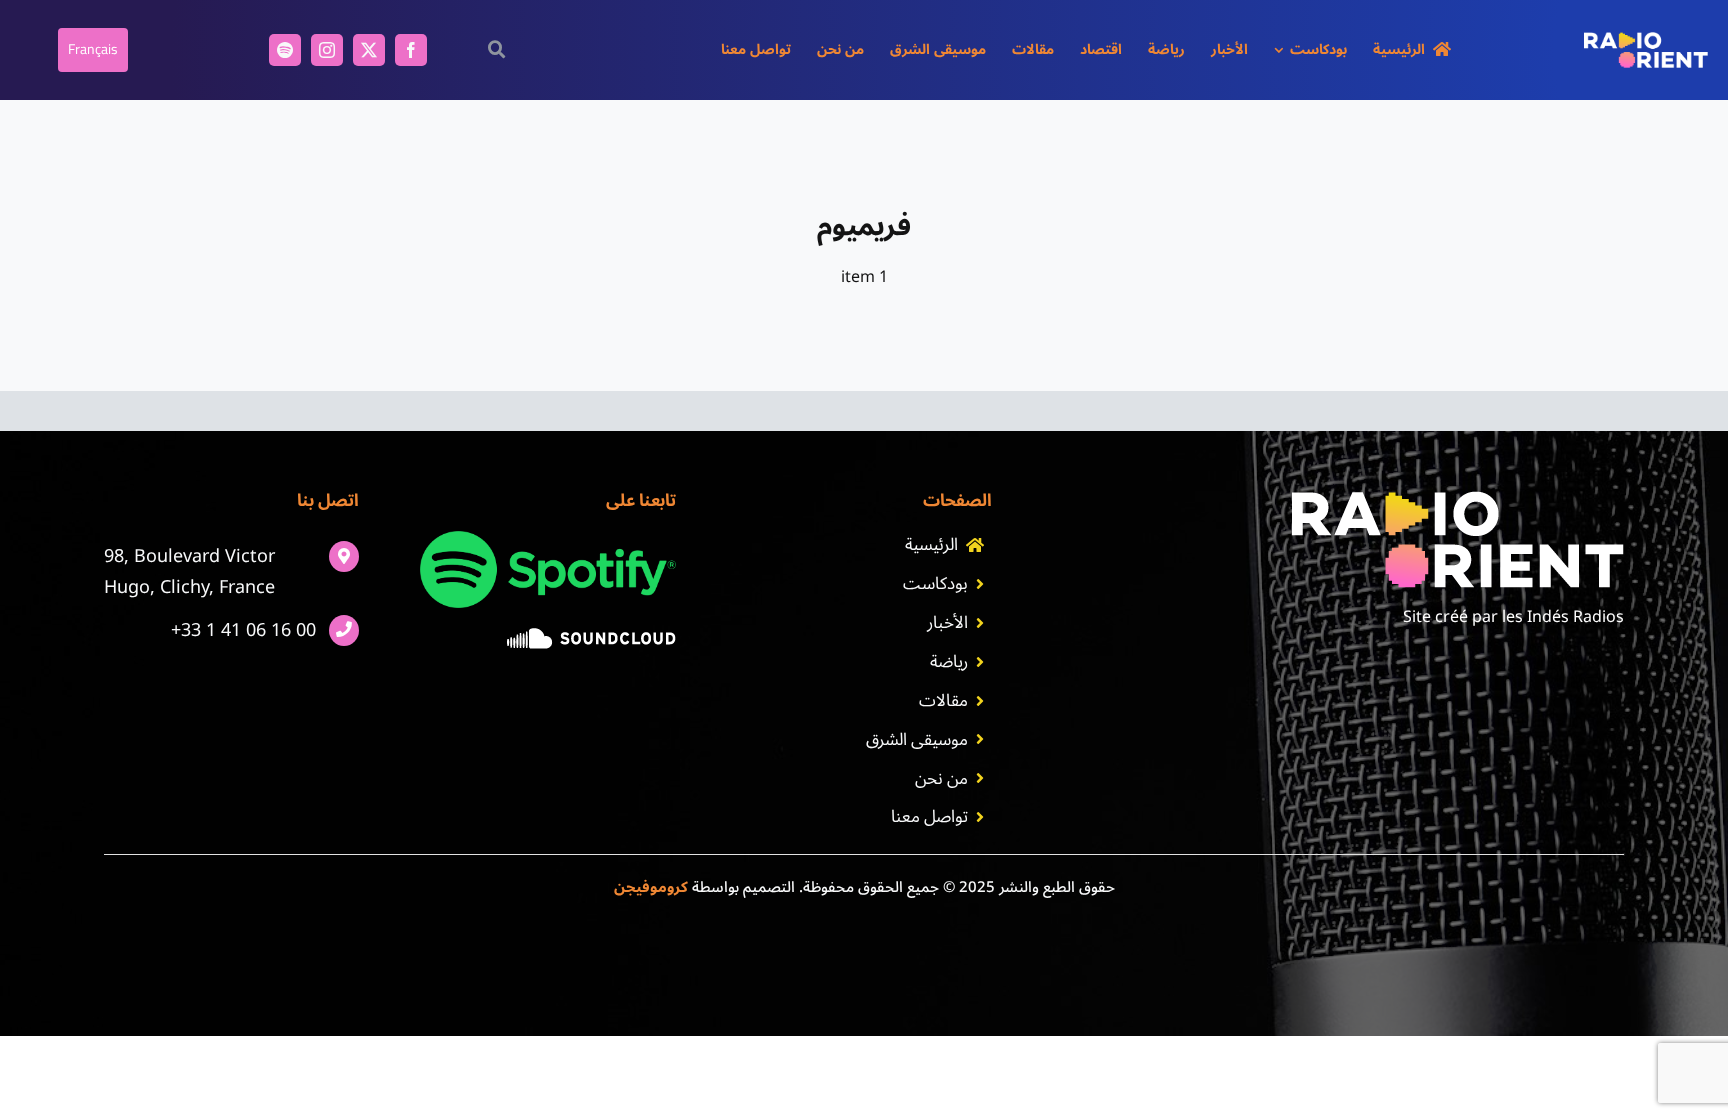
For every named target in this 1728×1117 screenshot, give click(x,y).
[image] (591, 636)
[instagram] (327, 50)
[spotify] (285, 50)
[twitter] (369, 50)
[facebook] (411, 50)
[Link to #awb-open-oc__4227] (496, 49)
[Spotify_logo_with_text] (548, 539)
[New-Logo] (1646, 40)
